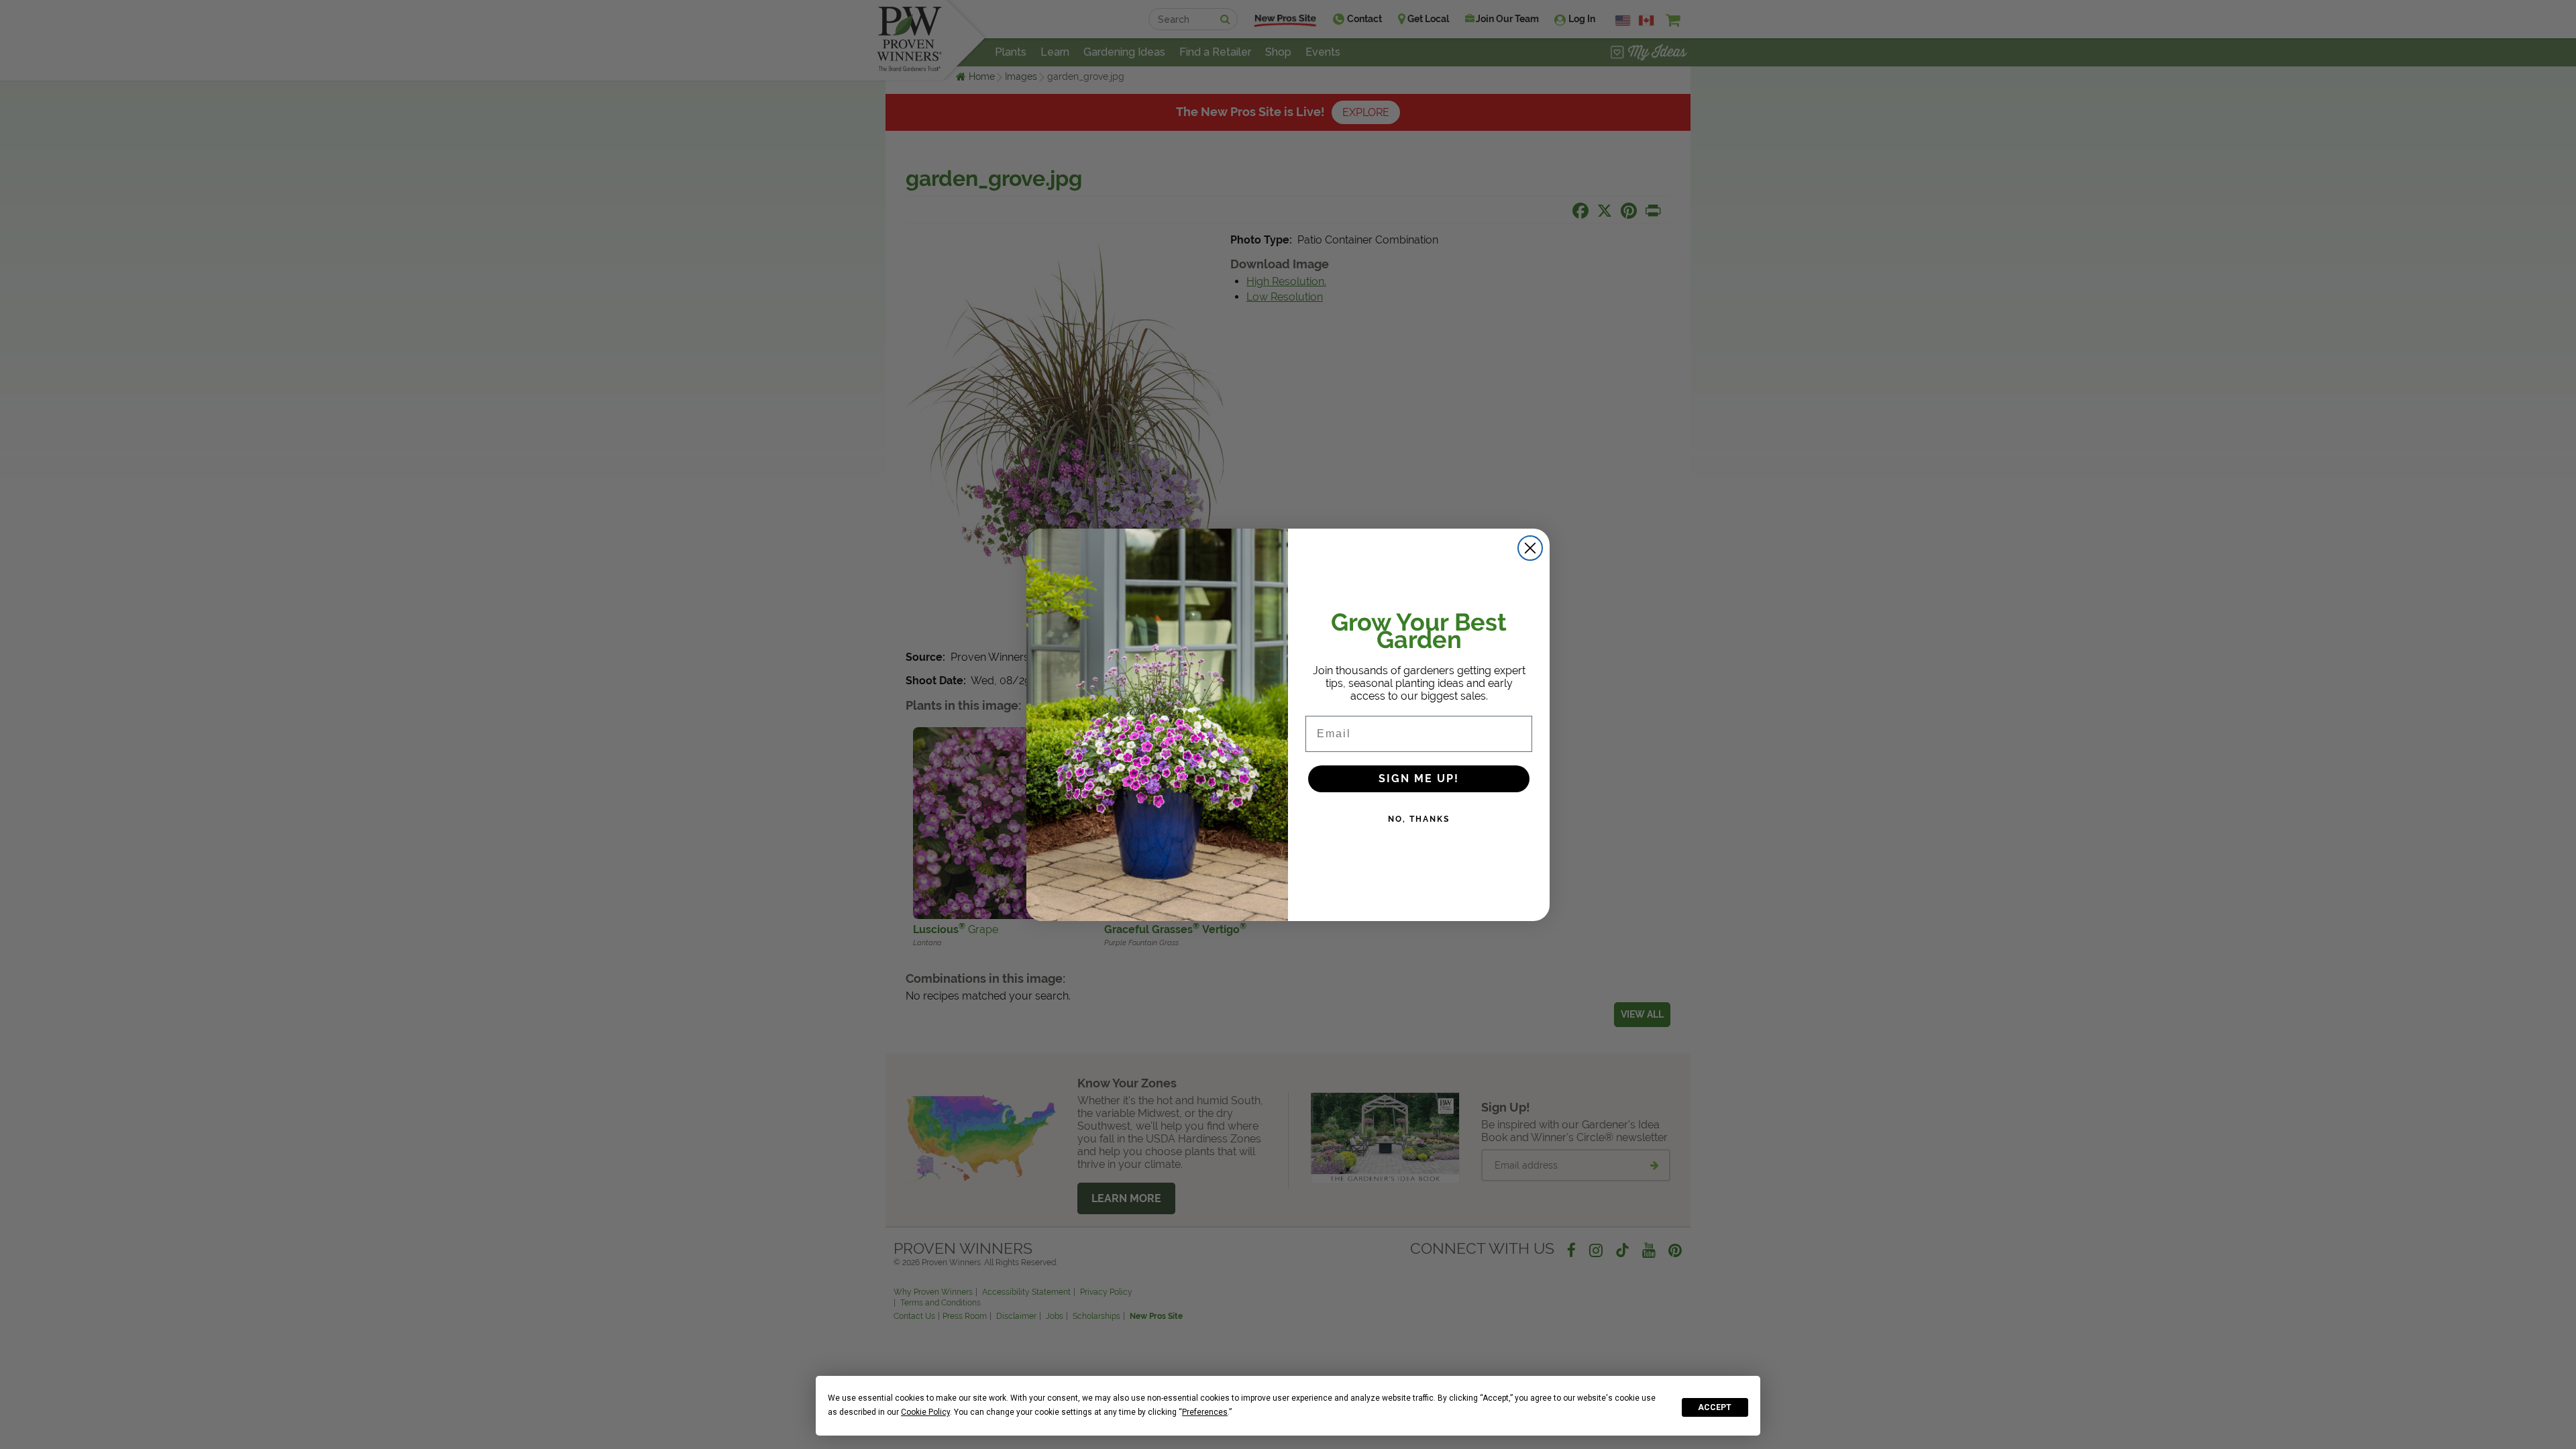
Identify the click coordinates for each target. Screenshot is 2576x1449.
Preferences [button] (1205, 1412)
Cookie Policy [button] (925, 1412)
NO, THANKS (1419, 819)
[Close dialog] (1530, 548)
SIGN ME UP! (1419, 779)
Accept (1715, 1407)
